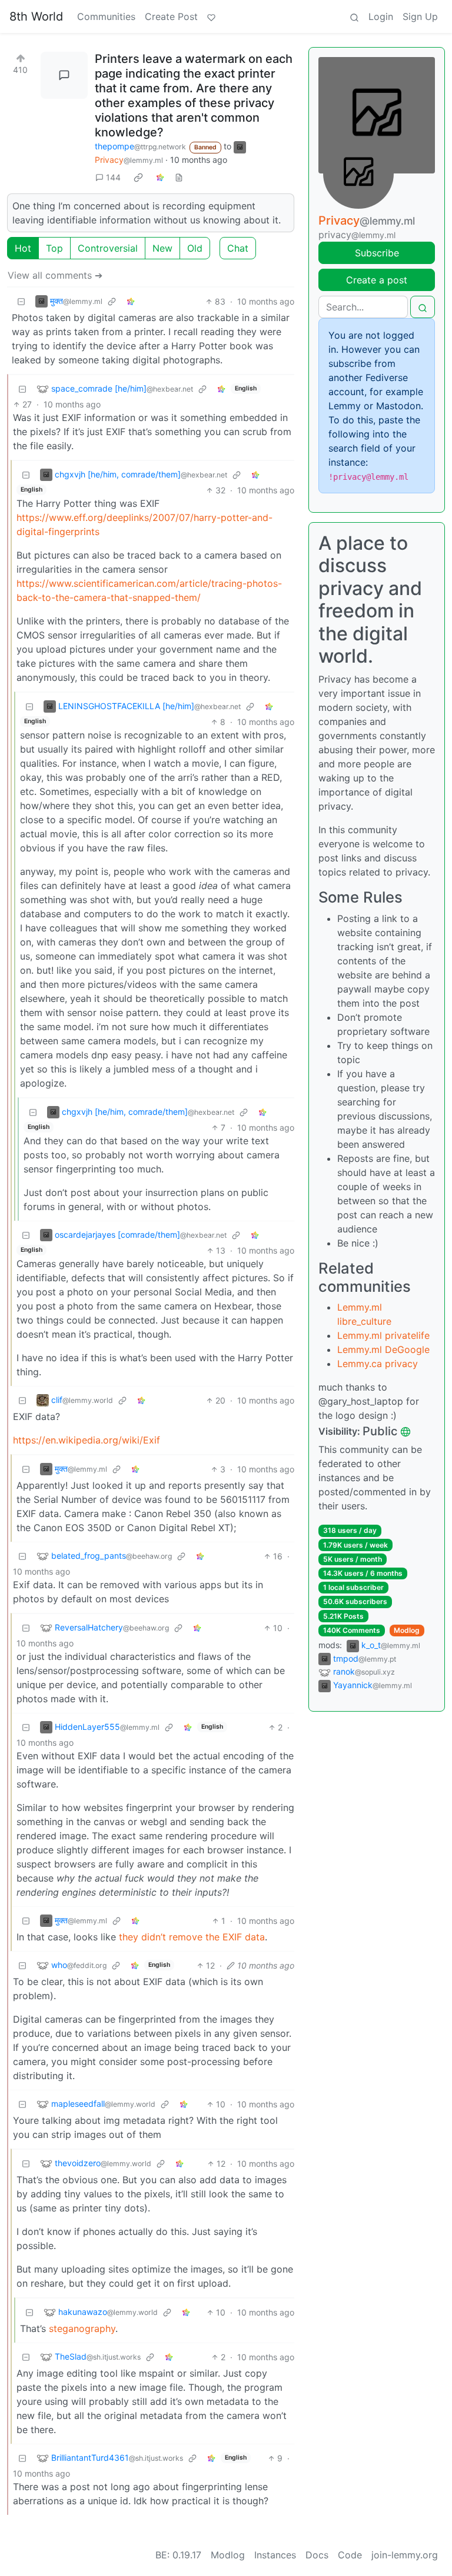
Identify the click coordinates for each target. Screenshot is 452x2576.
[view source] (179, 177)
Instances (275, 2555)
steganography (82, 2328)
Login (381, 16)
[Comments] (64, 75)
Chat (238, 248)
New (162, 248)
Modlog (407, 1630)
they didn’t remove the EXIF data (192, 1937)
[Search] (354, 16)
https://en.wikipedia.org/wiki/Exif (87, 1440)
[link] (138, 178)
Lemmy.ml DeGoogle (383, 1349)
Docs (317, 2555)
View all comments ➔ (55, 275)
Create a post (377, 280)
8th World (36, 16)
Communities (106, 16)
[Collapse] (21, 301)
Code (350, 2555)
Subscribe (377, 253)
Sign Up (420, 16)
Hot (23, 248)
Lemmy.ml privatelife (383, 1335)
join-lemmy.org (405, 2555)
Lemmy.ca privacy (378, 1364)
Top (54, 248)
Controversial (108, 248)
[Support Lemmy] (211, 16)
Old (195, 248)
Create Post (171, 16)
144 (113, 177)
